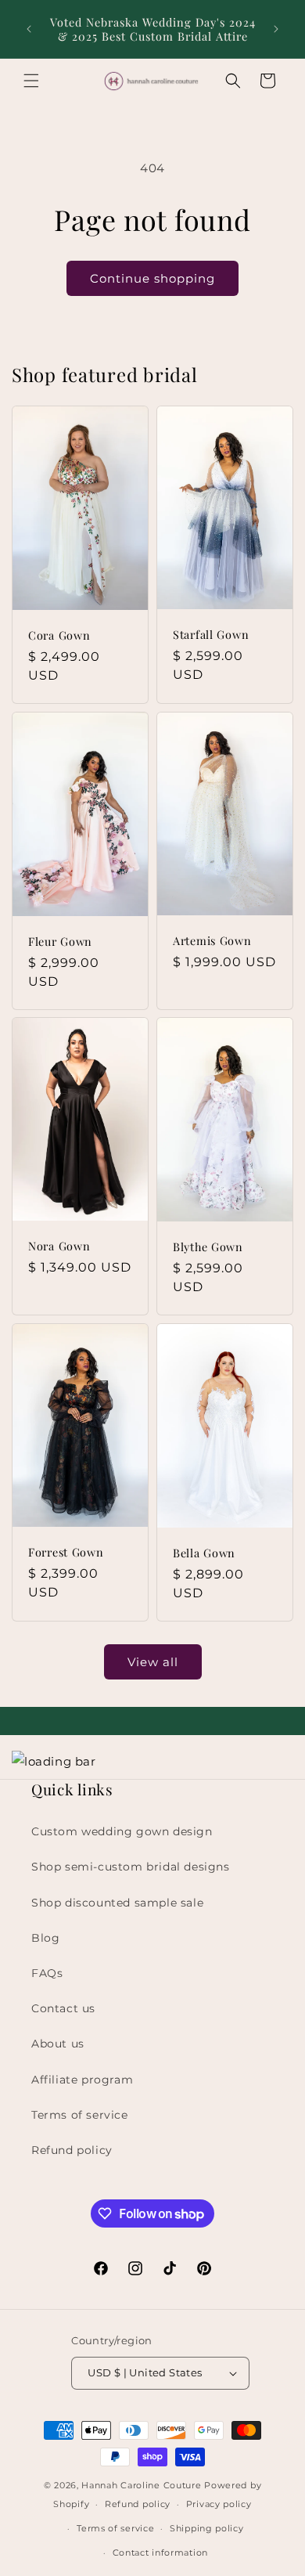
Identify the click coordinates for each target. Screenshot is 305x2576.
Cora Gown (59, 635)
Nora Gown (59, 1247)
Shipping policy (207, 2528)
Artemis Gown (212, 940)
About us (58, 2044)
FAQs (47, 1973)
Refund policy (72, 2150)
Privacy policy (219, 2504)
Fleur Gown (60, 940)
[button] (31, 81)
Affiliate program (82, 2080)
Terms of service (80, 2115)
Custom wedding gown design (122, 1831)
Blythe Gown (208, 1247)
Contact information (160, 2553)
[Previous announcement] (29, 29)
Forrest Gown (66, 1552)
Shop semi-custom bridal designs (131, 1867)
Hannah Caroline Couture (141, 2485)
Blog (45, 1938)
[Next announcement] (276, 29)
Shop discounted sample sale (117, 1903)
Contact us (63, 2008)
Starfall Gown (211, 635)
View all (153, 1662)
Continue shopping (152, 278)
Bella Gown (204, 1552)
